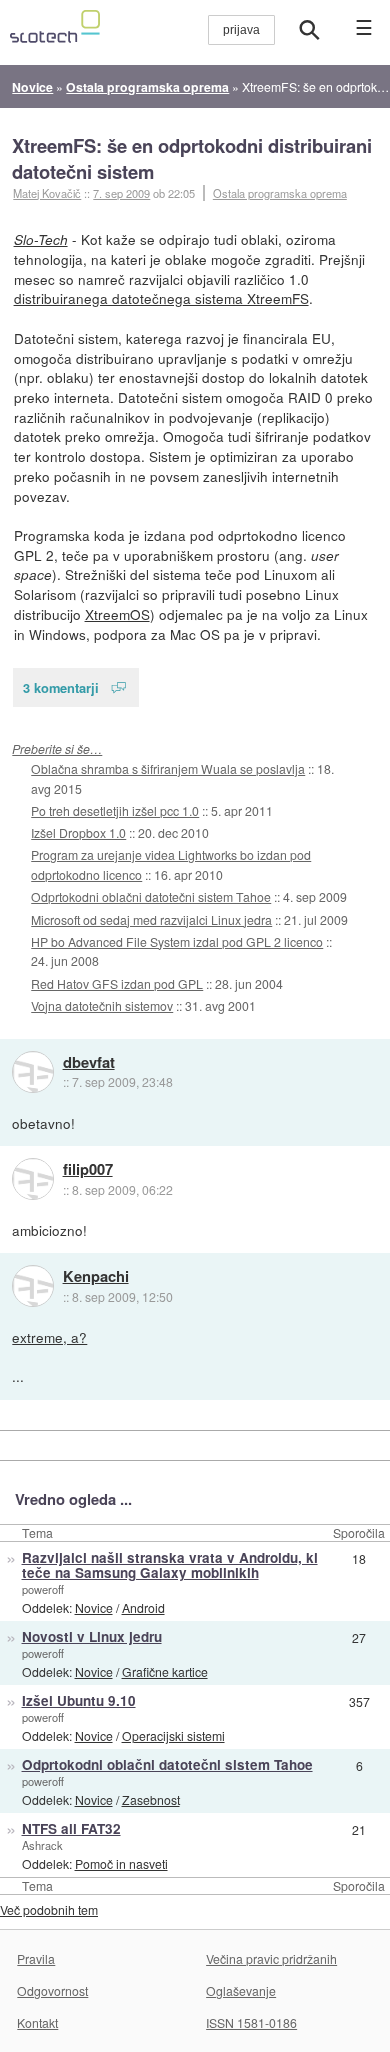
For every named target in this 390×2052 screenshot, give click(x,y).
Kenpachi (96, 1277)
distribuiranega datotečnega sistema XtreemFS (161, 298)
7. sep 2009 (121, 193)
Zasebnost (151, 1799)
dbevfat (89, 1063)
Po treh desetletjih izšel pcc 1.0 (115, 810)
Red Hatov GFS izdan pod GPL (117, 983)
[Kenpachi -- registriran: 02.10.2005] (33, 1286)
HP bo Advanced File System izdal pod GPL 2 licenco (177, 941)
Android (143, 1607)
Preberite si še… (57, 748)
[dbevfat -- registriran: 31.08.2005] (33, 1072)
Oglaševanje (241, 1990)
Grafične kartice (165, 1671)
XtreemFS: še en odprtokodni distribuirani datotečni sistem (192, 158)
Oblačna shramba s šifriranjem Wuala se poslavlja (168, 768)
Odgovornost (52, 1990)
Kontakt (37, 2022)
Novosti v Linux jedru (92, 1636)
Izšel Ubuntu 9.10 (79, 1700)
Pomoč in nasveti (121, 1863)
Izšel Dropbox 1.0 (78, 832)
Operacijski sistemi (173, 1735)
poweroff (43, 1589)
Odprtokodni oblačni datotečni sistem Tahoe (151, 896)
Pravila (36, 1958)
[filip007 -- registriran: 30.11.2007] (33, 1179)
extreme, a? (49, 1337)
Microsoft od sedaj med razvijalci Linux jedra (151, 919)
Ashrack (42, 1845)
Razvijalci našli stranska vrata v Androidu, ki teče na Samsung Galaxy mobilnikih (170, 1565)
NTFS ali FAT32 (71, 1828)
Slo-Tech (41, 239)
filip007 (88, 1170)
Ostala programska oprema (280, 193)
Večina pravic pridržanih (271, 1958)
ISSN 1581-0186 (251, 2022)
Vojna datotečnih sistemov (102, 1005)
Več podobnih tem (49, 1909)
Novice (94, 1607)
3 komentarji (61, 687)
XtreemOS (117, 614)
